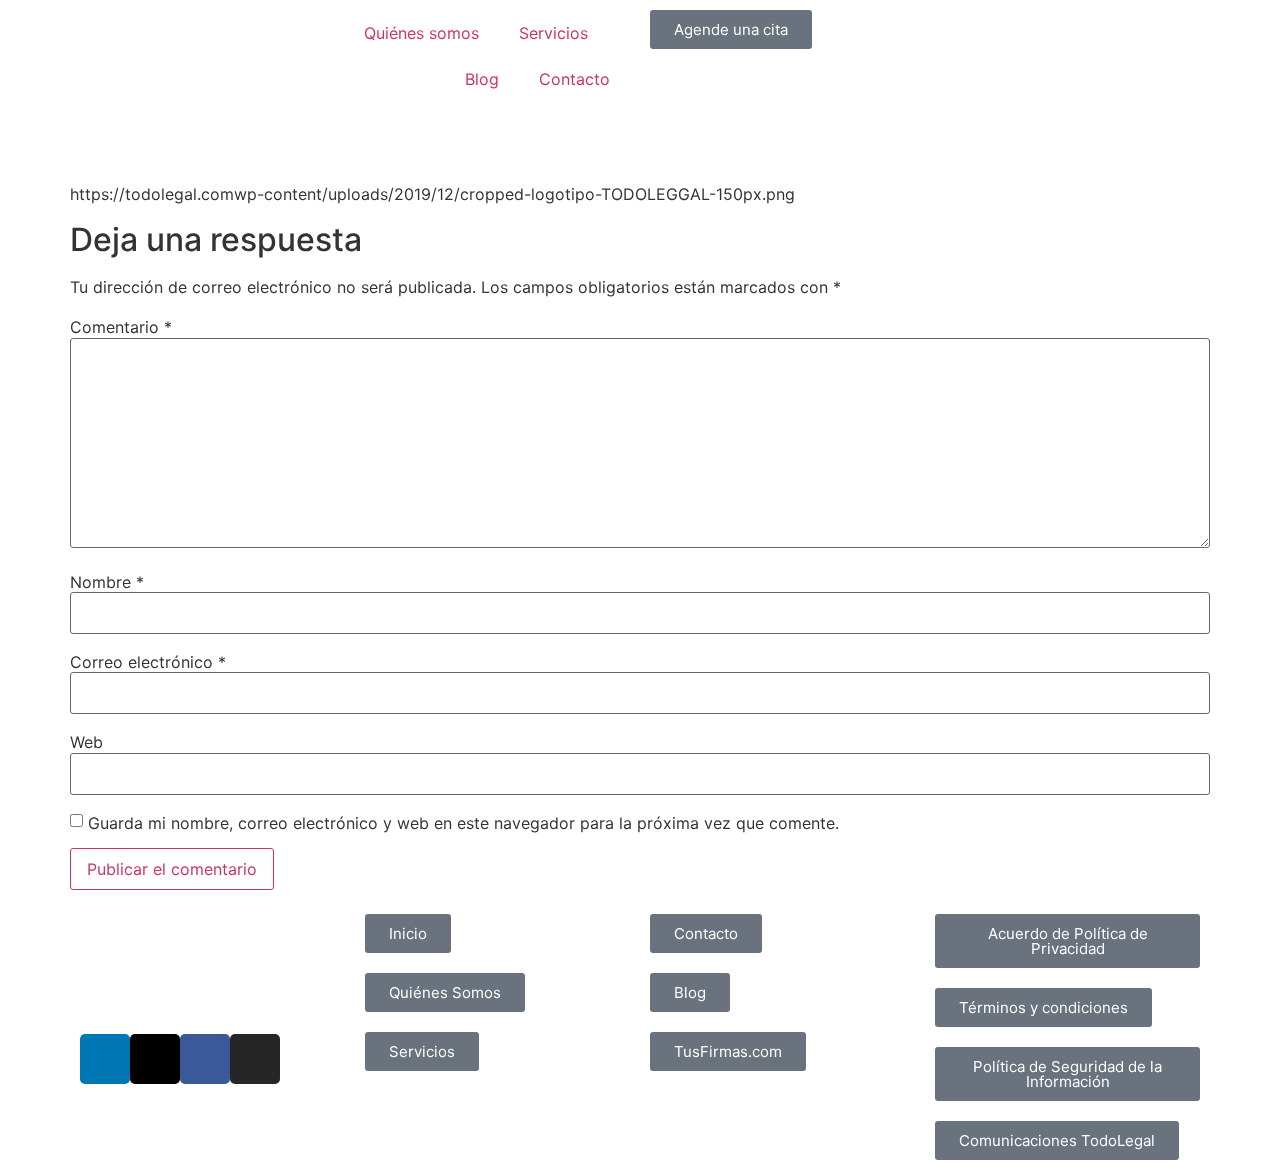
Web (86, 742)
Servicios (553, 33)
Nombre (107, 582)
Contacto (574, 79)
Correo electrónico (148, 662)
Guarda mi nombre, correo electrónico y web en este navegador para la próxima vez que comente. (463, 823)
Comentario (121, 327)
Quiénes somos (421, 33)
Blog (482, 79)
